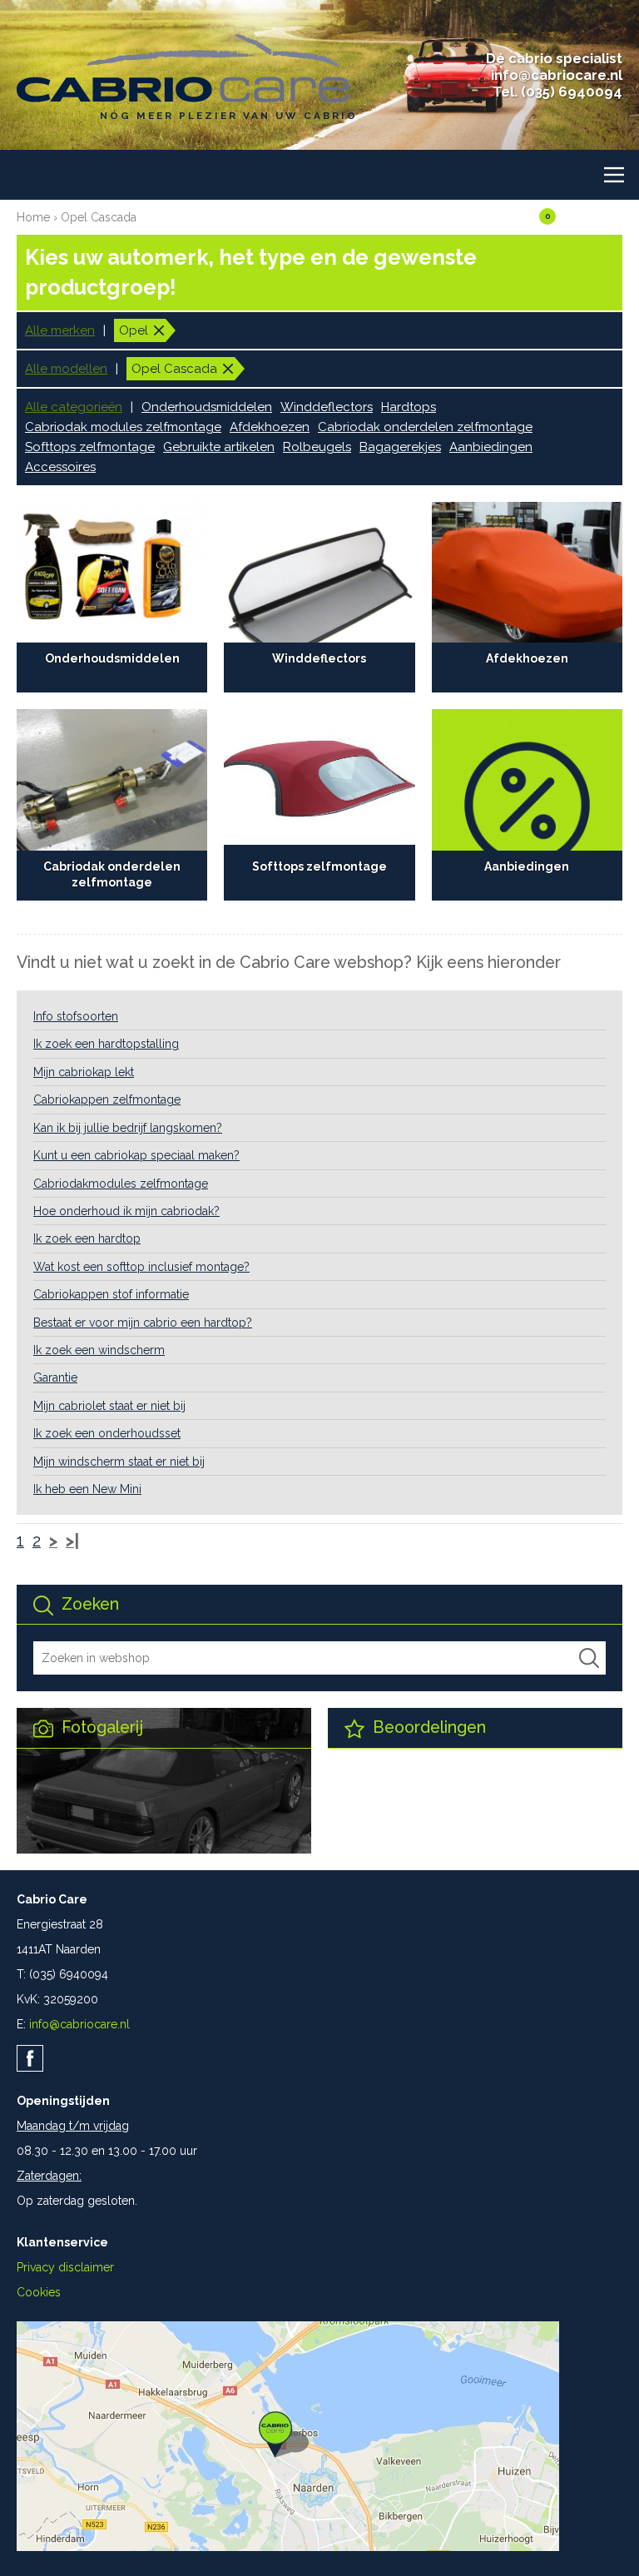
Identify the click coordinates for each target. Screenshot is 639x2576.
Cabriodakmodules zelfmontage (121, 1184)
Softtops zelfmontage (90, 447)
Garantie (55, 1377)
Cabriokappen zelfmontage (107, 1099)
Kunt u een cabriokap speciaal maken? (136, 1155)
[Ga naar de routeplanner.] (288, 2547)
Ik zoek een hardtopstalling (106, 1044)
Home (33, 217)
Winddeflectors (327, 407)
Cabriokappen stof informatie (111, 1294)
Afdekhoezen (270, 427)
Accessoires (60, 467)
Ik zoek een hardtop (87, 1238)
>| (72, 1541)
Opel (134, 330)
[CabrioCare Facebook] (30, 2058)
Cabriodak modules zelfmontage (123, 427)
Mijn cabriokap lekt (84, 1072)
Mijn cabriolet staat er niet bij (109, 1406)
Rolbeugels (317, 447)
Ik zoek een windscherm (99, 1350)
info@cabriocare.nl (557, 75)
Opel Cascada (99, 217)
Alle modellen (66, 369)
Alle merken (60, 330)
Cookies (39, 2292)
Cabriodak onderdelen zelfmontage (425, 427)
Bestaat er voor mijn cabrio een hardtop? (143, 1323)
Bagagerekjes (400, 447)
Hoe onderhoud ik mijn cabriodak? (126, 1211)
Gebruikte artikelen (219, 447)
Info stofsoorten (76, 1016)
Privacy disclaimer (65, 2267)
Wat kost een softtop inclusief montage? (141, 1267)
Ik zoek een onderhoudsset (107, 1433)
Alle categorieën (74, 407)
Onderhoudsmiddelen (207, 407)
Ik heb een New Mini (87, 1489)
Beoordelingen (427, 1727)
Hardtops (409, 407)
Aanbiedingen (491, 447)
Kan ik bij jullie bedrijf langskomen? (128, 1128)
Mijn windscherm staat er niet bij (119, 1462)
